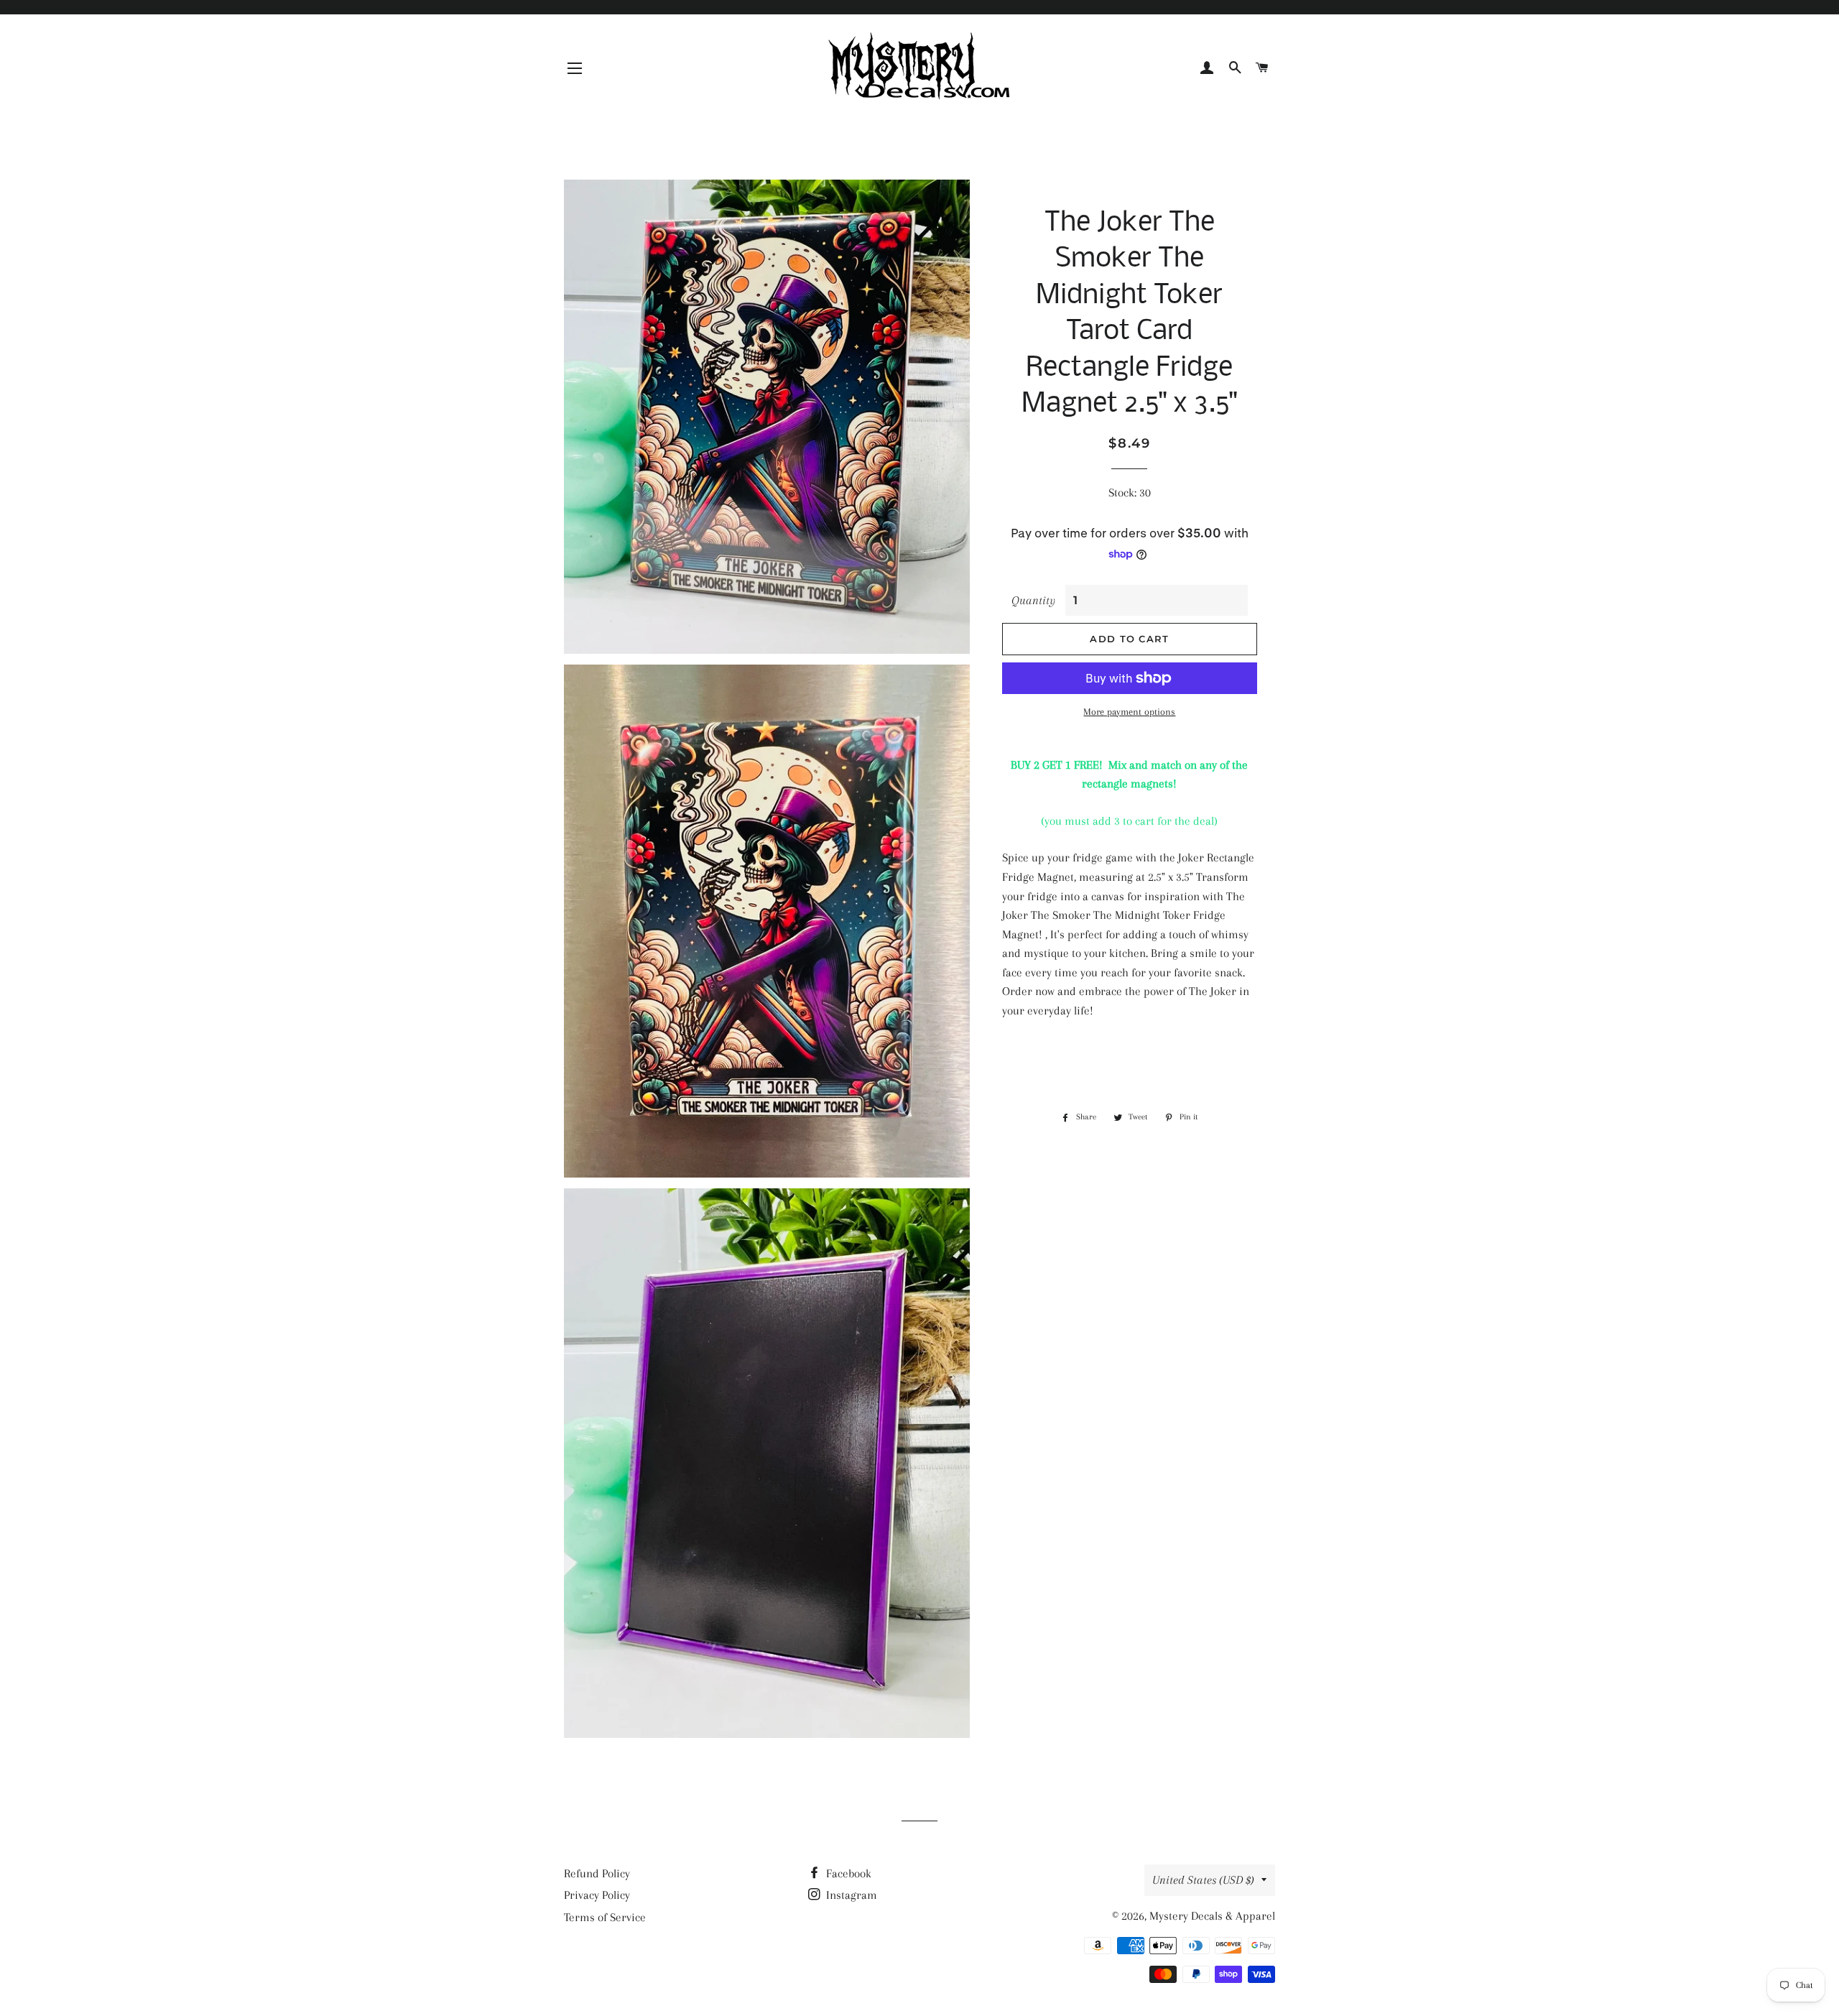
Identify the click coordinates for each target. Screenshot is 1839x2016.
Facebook (847, 1873)
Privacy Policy (597, 1895)
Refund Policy (597, 1873)
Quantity (1033, 600)
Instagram (850, 1895)
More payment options (1129, 712)
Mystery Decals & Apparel (1212, 1916)
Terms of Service (605, 1917)
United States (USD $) (1203, 1880)
